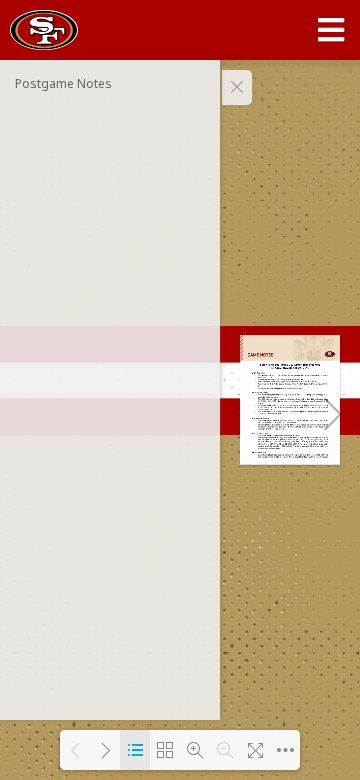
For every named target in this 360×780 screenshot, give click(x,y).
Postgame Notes (63, 83)
